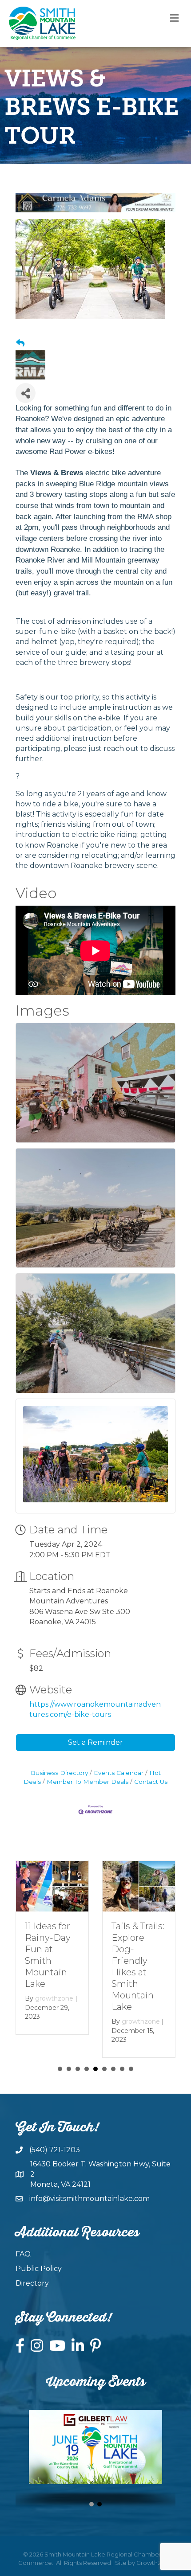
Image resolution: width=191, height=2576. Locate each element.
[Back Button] (20, 344)
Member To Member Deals (88, 1782)
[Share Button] (26, 393)
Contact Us (151, 1782)
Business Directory (59, 1773)
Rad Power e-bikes (81, 451)
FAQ (23, 2254)
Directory (32, 2283)
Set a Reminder (95, 1742)
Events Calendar (119, 1773)
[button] (92, 2504)
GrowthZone (155, 2563)
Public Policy (39, 2269)
